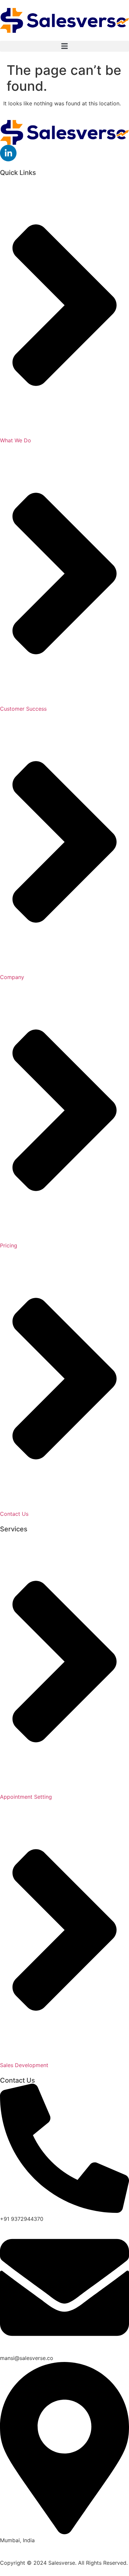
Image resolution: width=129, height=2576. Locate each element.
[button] (64, 46)
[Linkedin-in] (8, 153)
